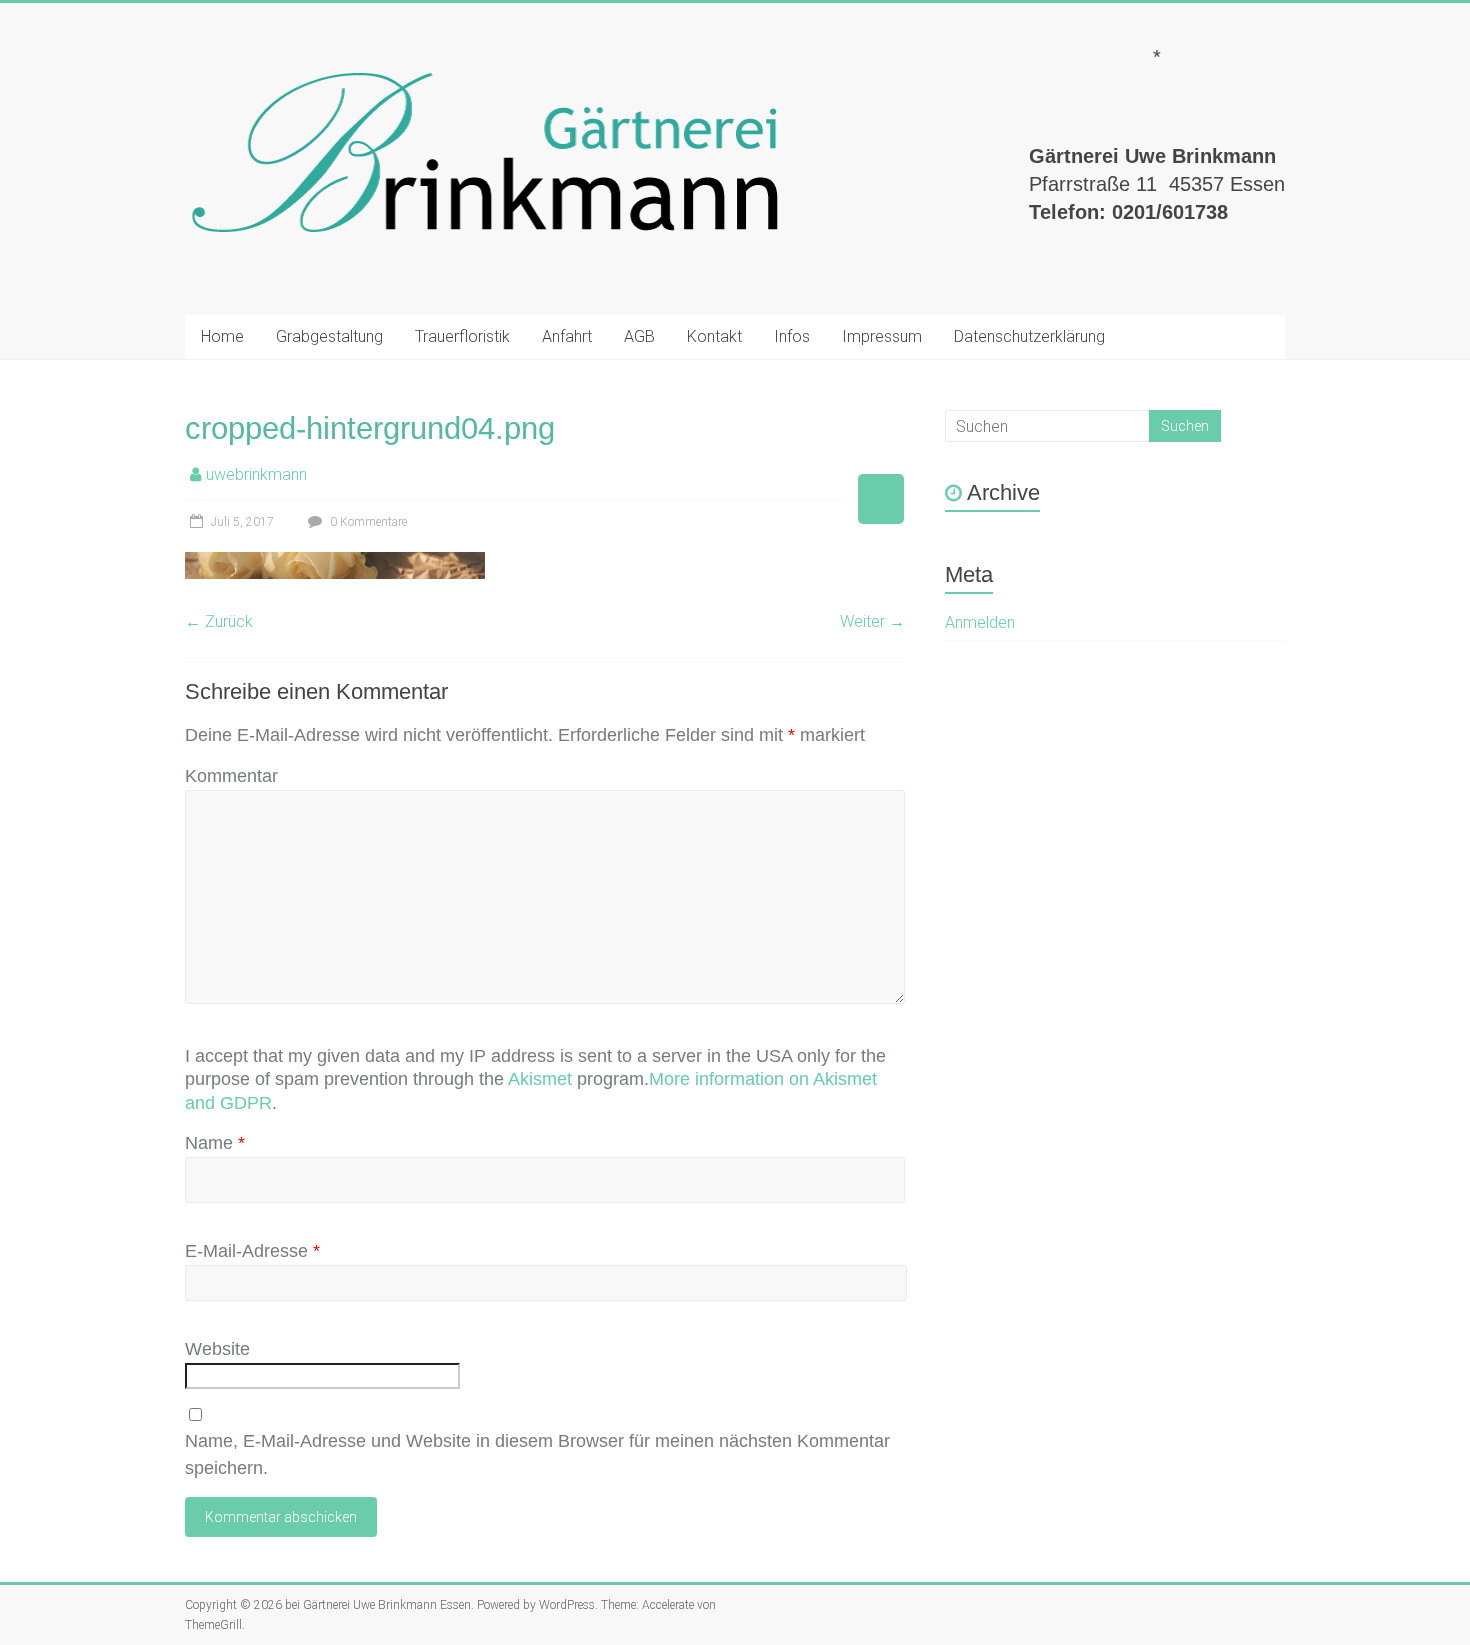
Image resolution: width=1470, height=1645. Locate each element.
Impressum (882, 336)
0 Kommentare (367, 522)
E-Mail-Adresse (252, 1251)
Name (215, 1143)
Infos (792, 336)
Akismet (540, 1079)
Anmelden (980, 622)
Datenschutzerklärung (1029, 336)
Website (217, 1349)
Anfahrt (567, 336)
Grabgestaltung (329, 336)
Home (222, 336)
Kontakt (714, 336)
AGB (639, 336)
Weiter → (872, 621)
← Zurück (219, 621)
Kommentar (231, 776)
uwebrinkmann (256, 474)
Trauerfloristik (462, 336)
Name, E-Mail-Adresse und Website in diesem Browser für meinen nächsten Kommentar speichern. (537, 1454)
